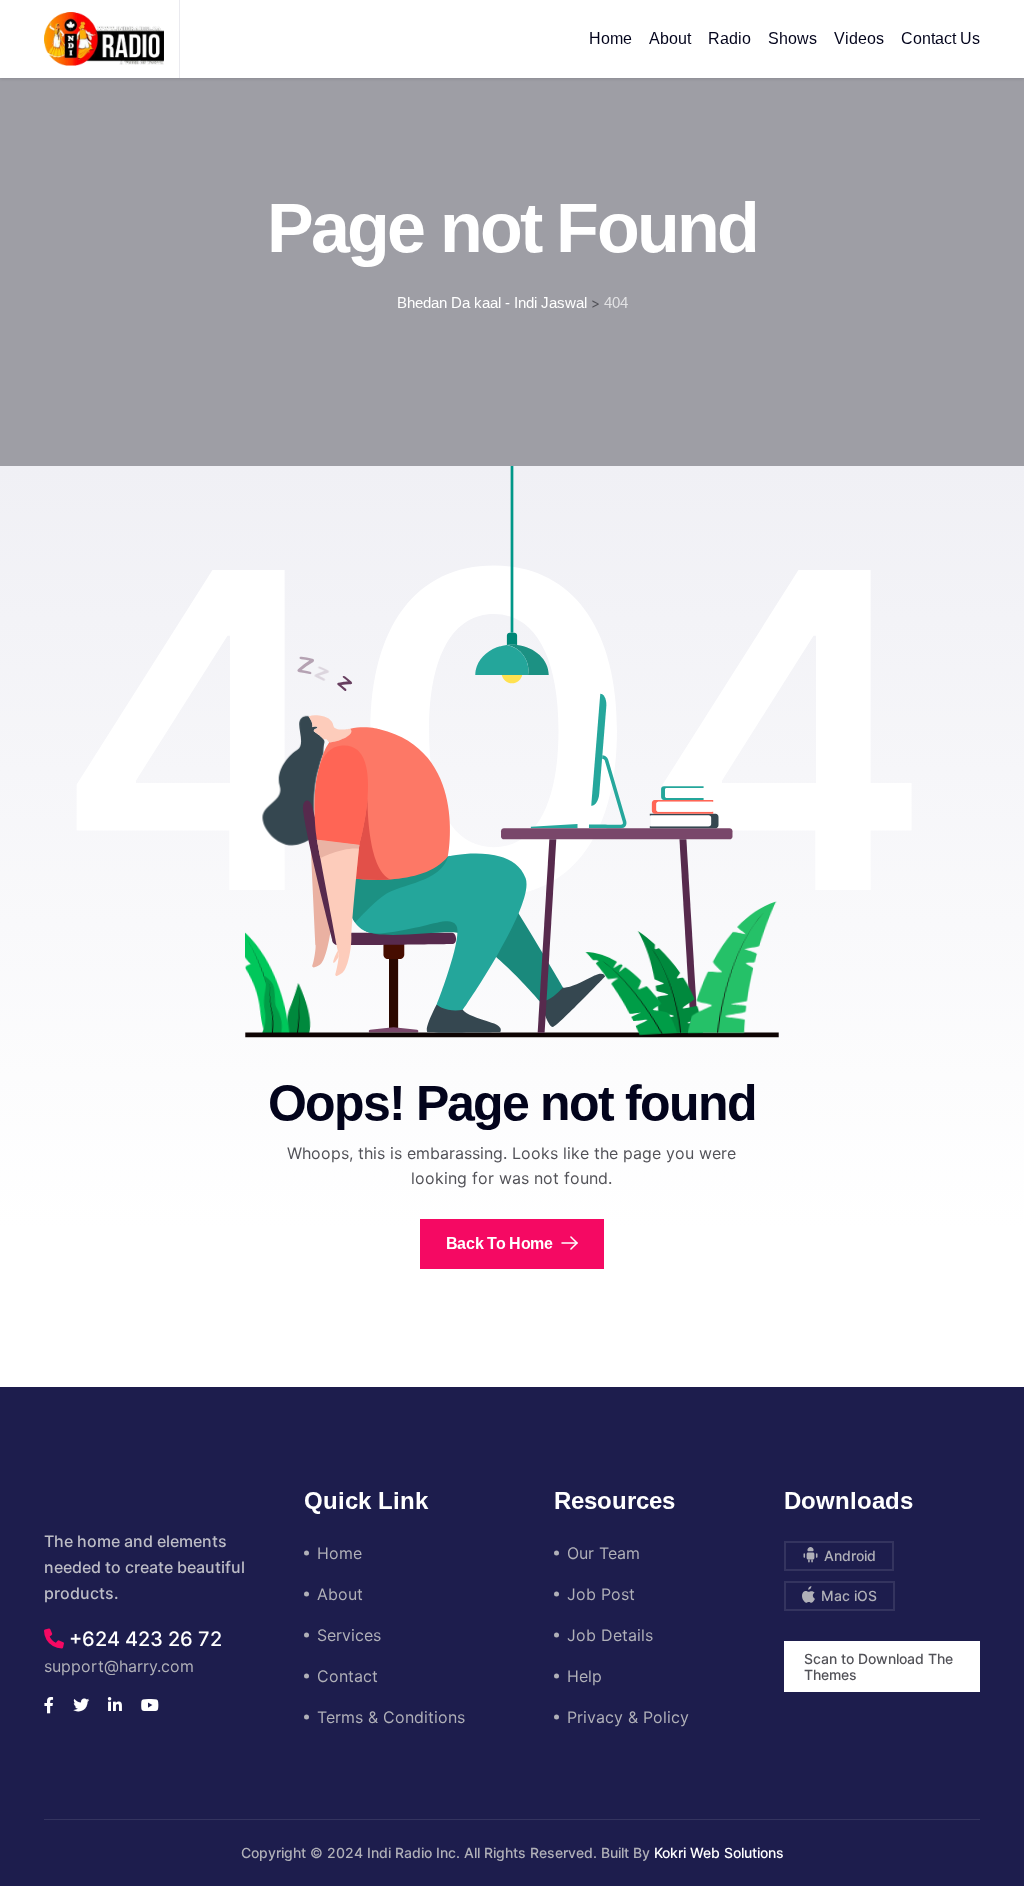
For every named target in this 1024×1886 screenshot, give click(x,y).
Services (349, 1635)
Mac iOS (847, 1595)
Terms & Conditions (391, 1717)
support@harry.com (119, 1666)
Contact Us (940, 38)
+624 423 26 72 (143, 1639)
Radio (729, 38)
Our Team (603, 1553)
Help (584, 1676)
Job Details (610, 1635)
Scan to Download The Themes (878, 1666)
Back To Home (501, 1243)
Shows (792, 38)
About (670, 38)
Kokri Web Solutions (719, 1852)
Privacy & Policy (628, 1717)
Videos (859, 38)
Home (610, 38)
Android (848, 1555)
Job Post (601, 1594)
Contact (347, 1676)
